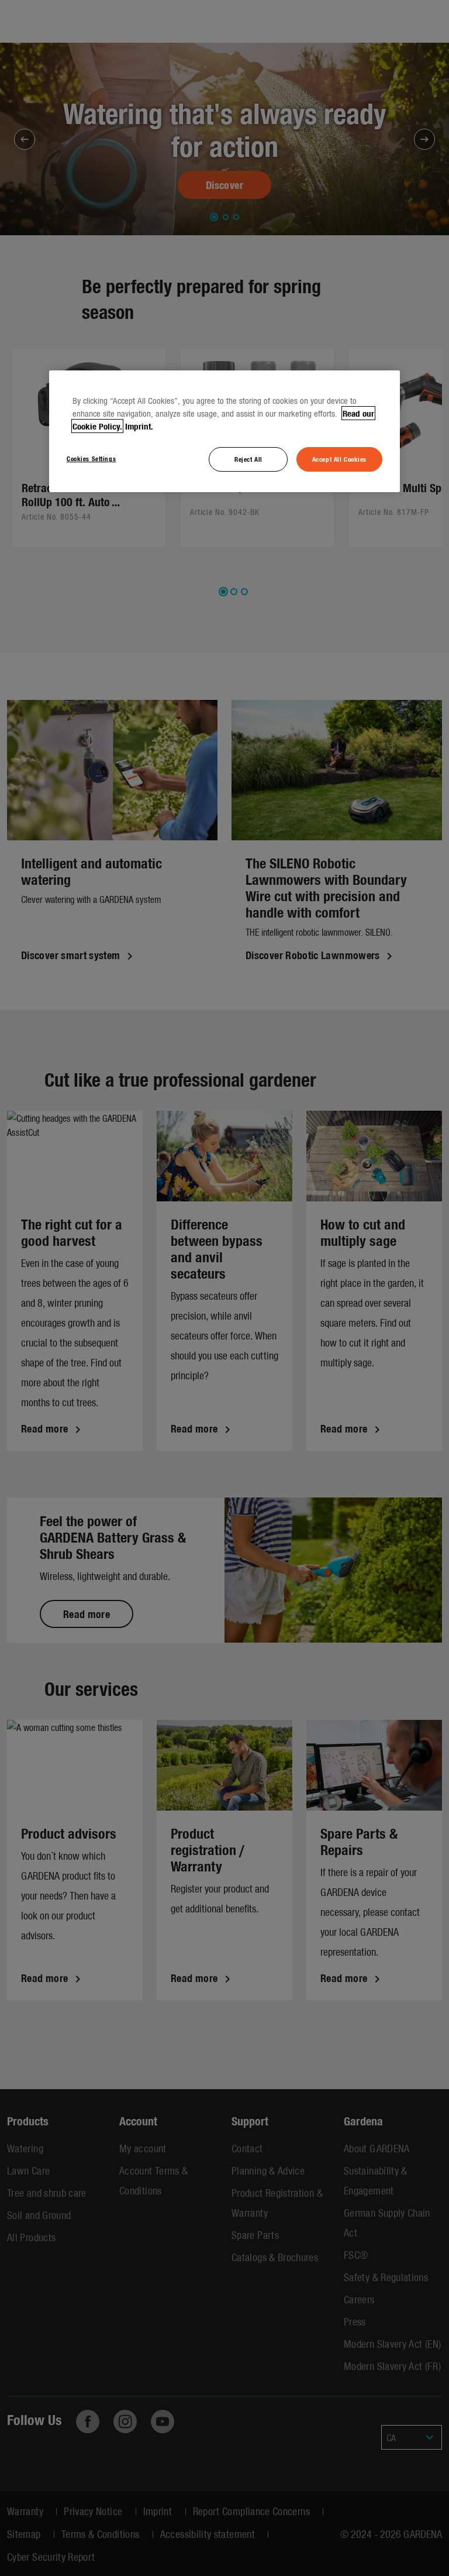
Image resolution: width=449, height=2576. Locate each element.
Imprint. (139, 426)
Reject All (248, 459)
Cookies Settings (91, 458)
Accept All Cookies (339, 459)
